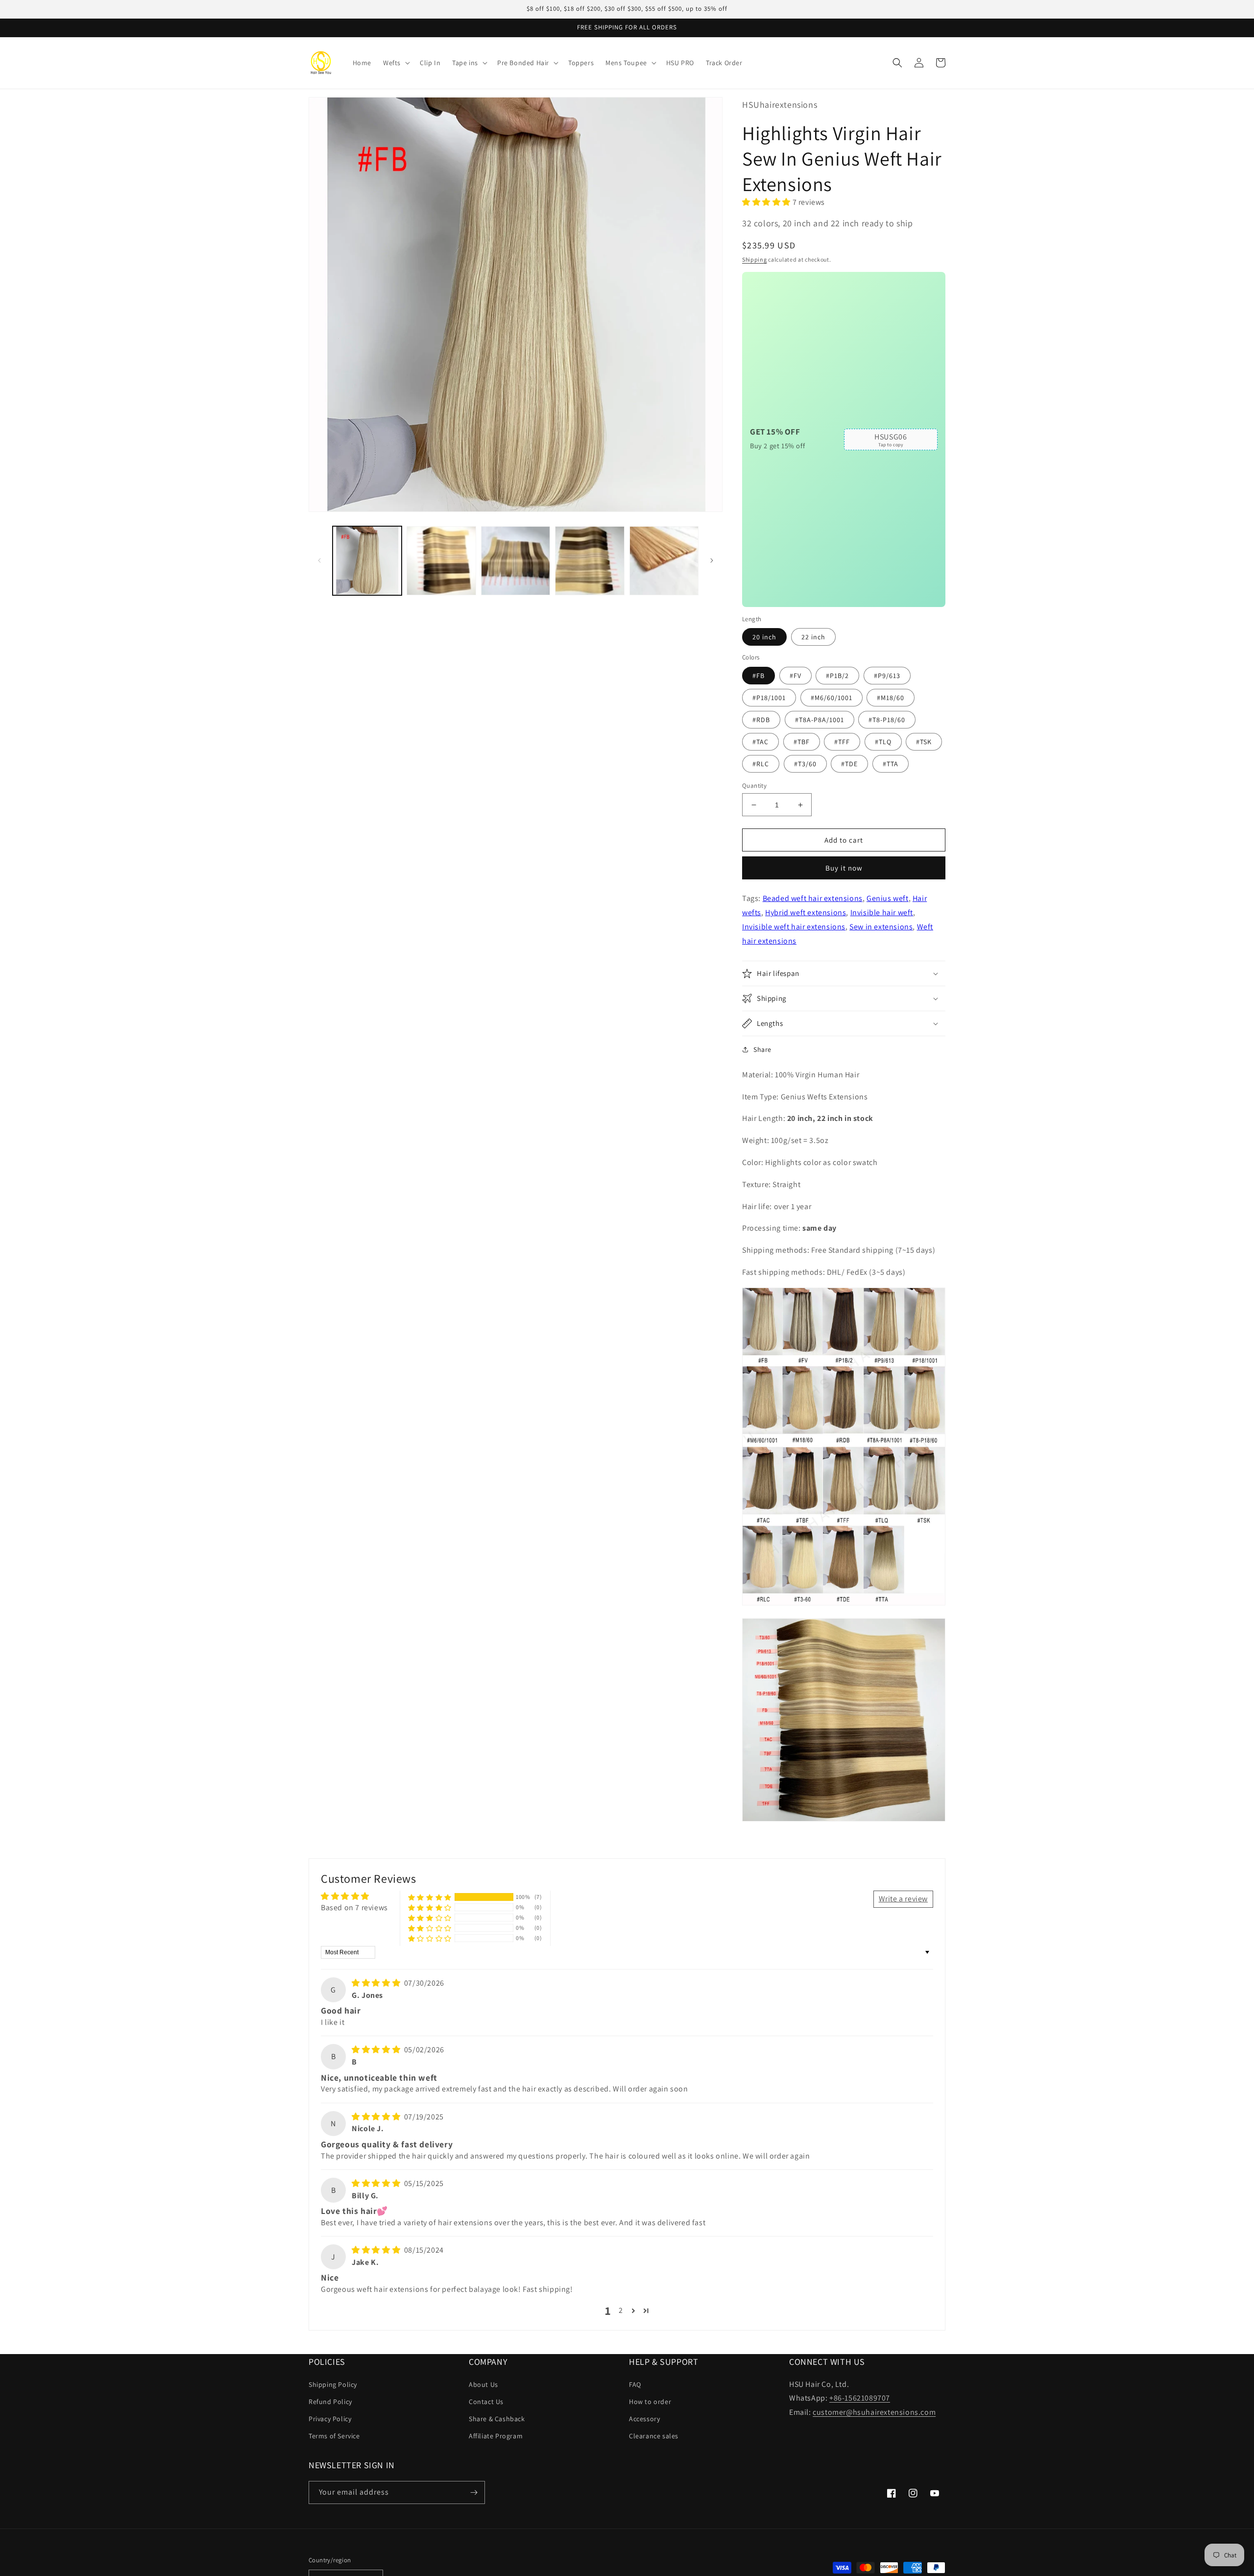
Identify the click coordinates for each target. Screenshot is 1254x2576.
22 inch (813, 637)
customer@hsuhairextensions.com (874, 2412)
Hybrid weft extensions (806, 912)
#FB (759, 676)
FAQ (635, 2384)
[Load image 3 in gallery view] (516, 561)
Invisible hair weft (882, 912)
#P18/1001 (769, 698)
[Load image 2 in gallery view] (441, 561)
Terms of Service (334, 2436)
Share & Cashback (497, 2419)
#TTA (891, 764)
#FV (796, 676)
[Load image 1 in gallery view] (367, 561)
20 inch (764, 637)
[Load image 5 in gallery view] (664, 561)
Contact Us (486, 2402)
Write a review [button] (903, 1899)
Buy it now (844, 868)
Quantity (754, 786)
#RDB (761, 720)
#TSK (924, 742)
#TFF (842, 742)
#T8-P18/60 (887, 720)
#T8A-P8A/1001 (820, 720)
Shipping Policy (333, 2384)
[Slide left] (319, 560)
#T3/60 (805, 764)
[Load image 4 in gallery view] (590, 561)
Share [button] (762, 1049)
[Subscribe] (474, 2492)
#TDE (849, 764)
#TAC (760, 742)
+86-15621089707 (860, 2398)
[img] (377, 1983)
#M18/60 (891, 698)
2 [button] (621, 2310)
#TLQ (883, 742)
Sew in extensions (881, 927)
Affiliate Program (496, 2436)
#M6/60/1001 (832, 698)
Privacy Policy (330, 2419)
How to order (650, 2402)
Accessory (644, 2419)
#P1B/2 (837, 676)
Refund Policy (330, 2402)
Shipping (755, 259)
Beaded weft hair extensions (813, 898)
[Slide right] (712, 560)
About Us (483, 2384)
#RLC (761, 764)
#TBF (802, 742)
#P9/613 (887, 676)
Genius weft (888, 898)
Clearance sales (654, 2436)
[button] (396, 63)
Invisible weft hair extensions (794, 927)
